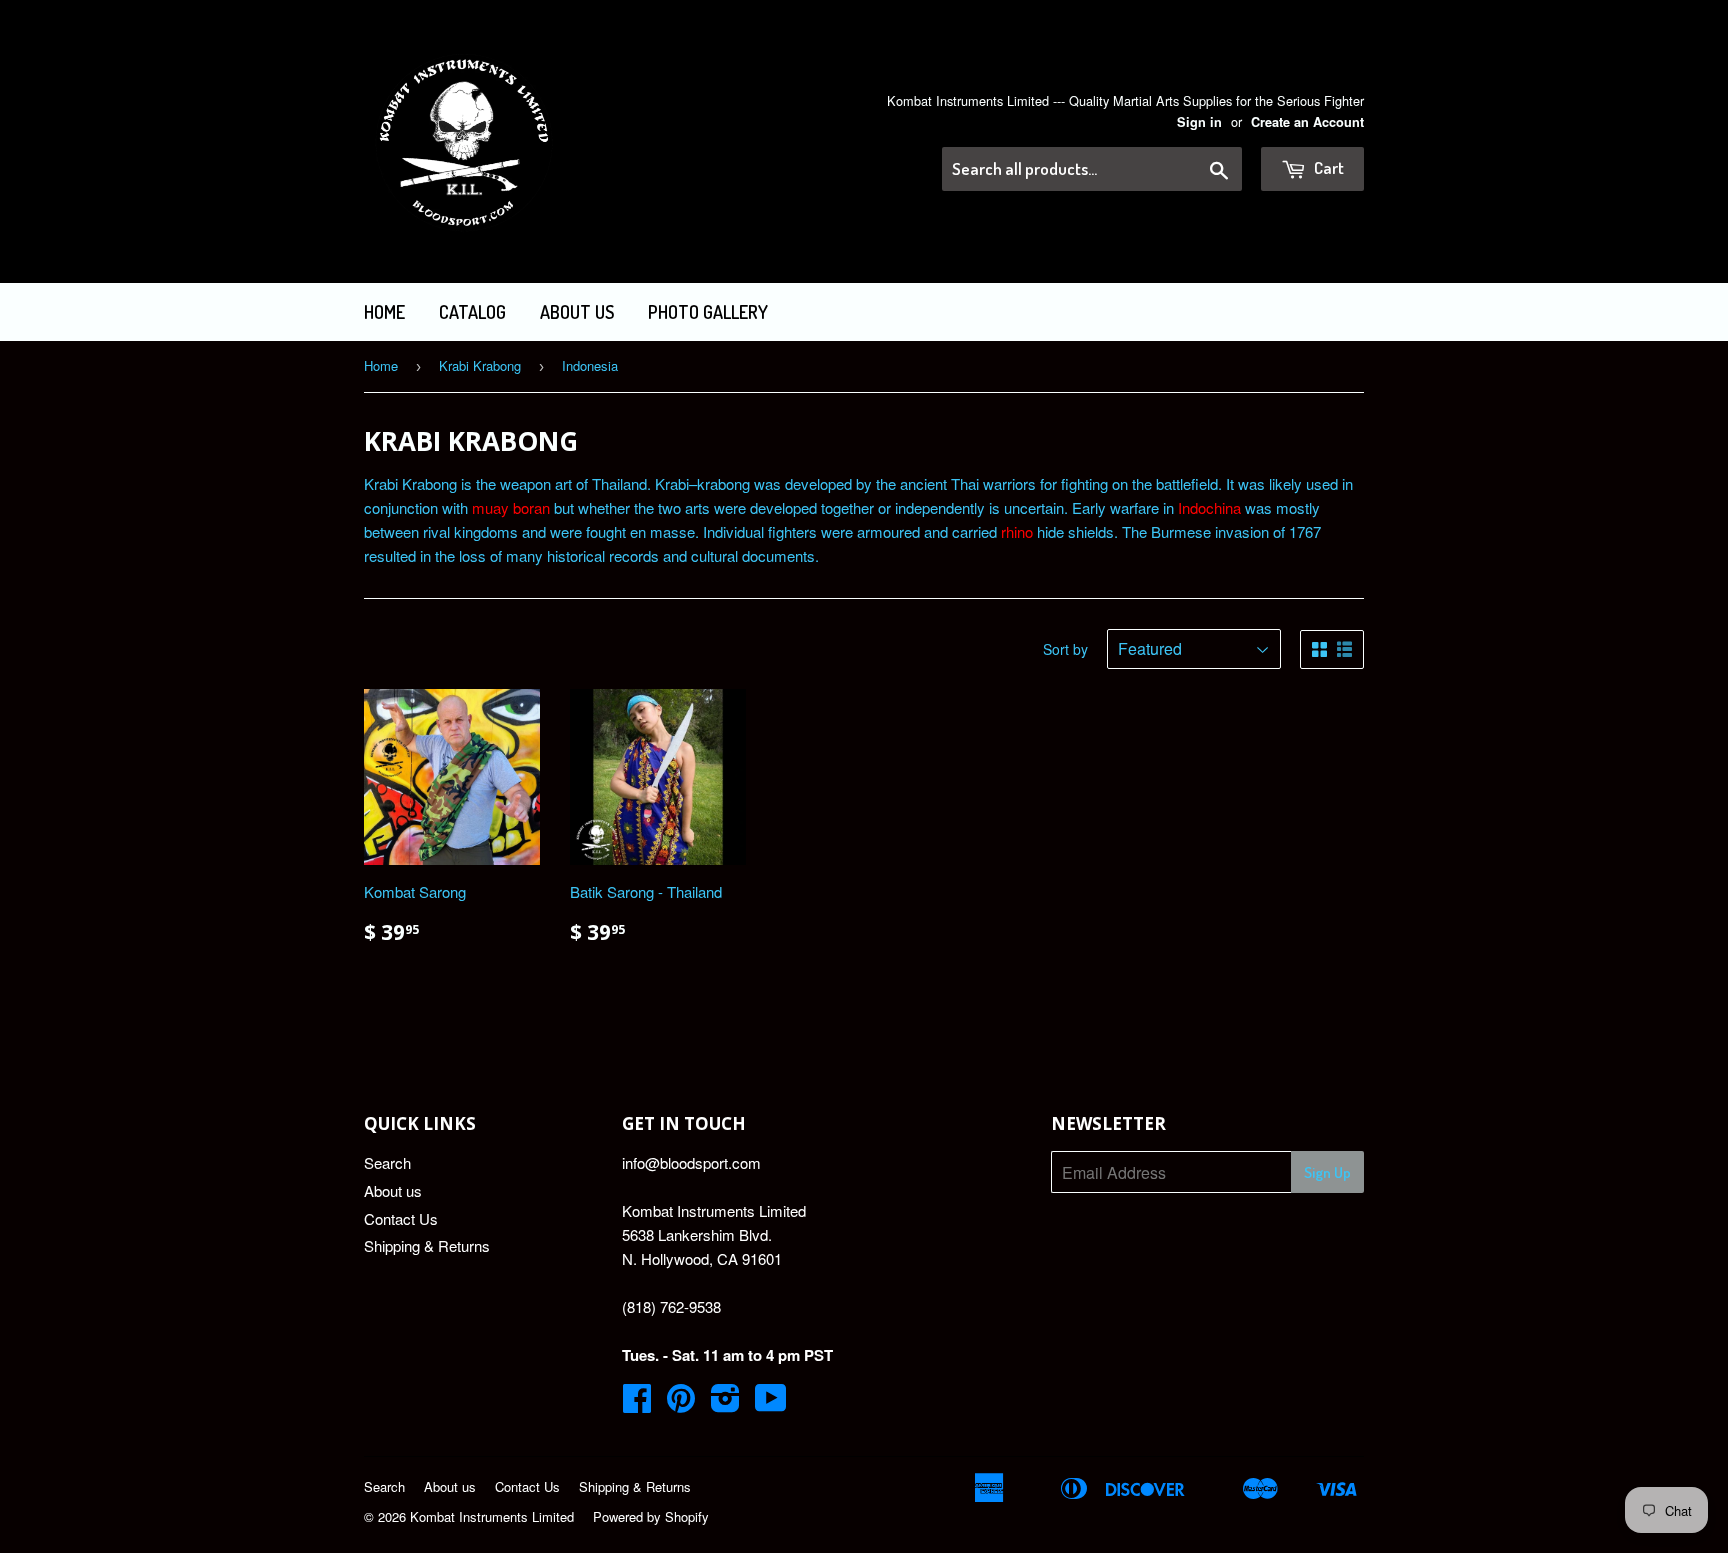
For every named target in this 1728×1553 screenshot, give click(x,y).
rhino (1017, 531)
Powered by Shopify (651, 1516)
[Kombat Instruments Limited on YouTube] (771, 1403)
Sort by (1065, 649)
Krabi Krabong (480, 365)
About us (577, 312)
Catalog (472, 312)
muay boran (511, 507)
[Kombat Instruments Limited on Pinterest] (681, 1403)
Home (384, 312)
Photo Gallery (708, 312)
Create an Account (1307, 122)
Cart (1327, 167)
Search (387, 1162)
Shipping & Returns (427, 1245)
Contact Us (401, 1218)
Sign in (1199, 122)
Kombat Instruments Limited (492, 1516)
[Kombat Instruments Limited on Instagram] (725, 1403)
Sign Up (1327, 1172)
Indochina (1209, 507)
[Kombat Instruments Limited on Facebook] (637, 1403)
